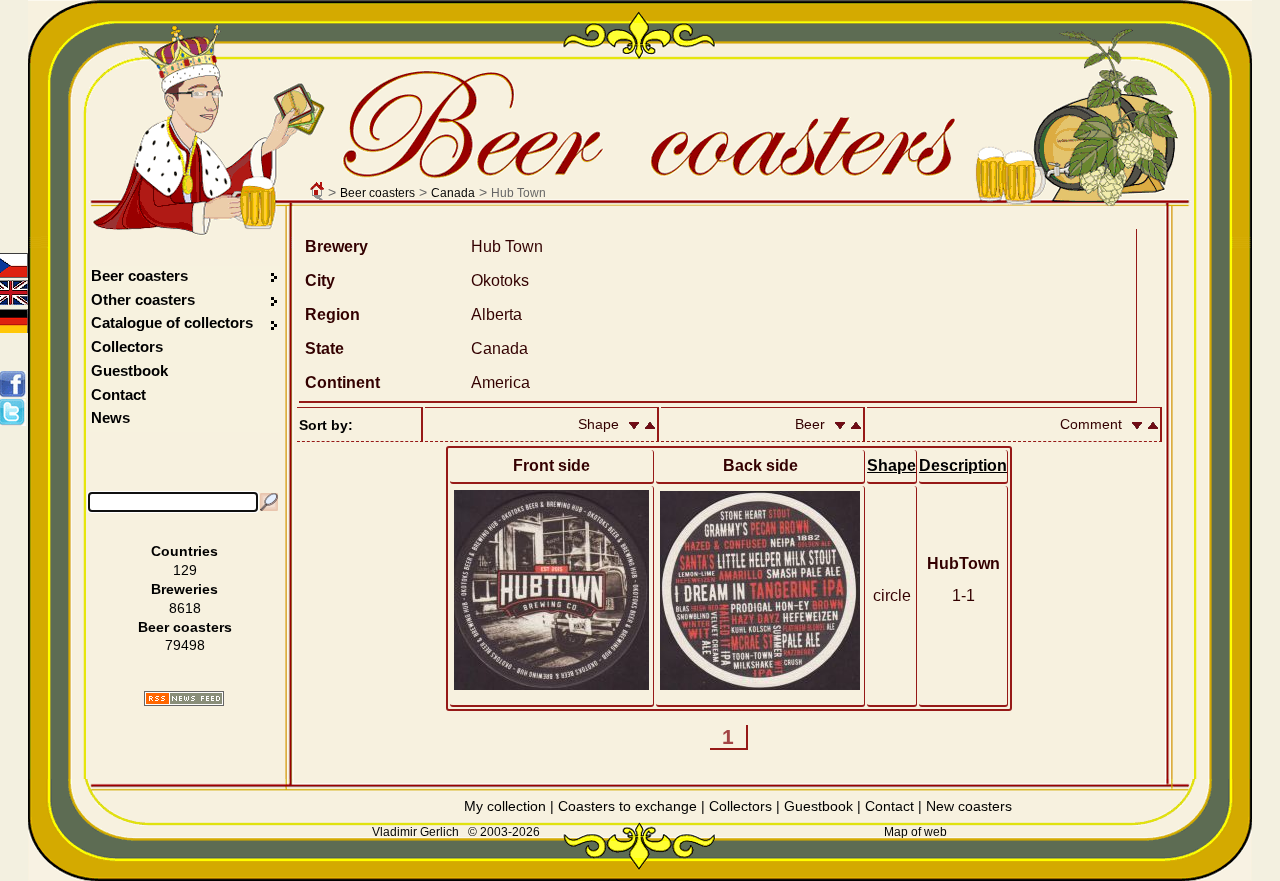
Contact (118, 394)
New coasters (969, 806)
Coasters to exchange (627, 806)
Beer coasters (377, 193)
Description (963, 465)
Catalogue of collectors (172, 322)
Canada (453, 193)
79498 (185, 645)
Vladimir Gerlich (415, 832)
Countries (184, 551)
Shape (891, 465)
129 (185, 570)
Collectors (127, 346)
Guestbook (129, 370)
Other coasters (145, 299)
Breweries (184, 589)
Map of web (915, 832)
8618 (185, 608)
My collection (505, 806)
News (110, 417)
